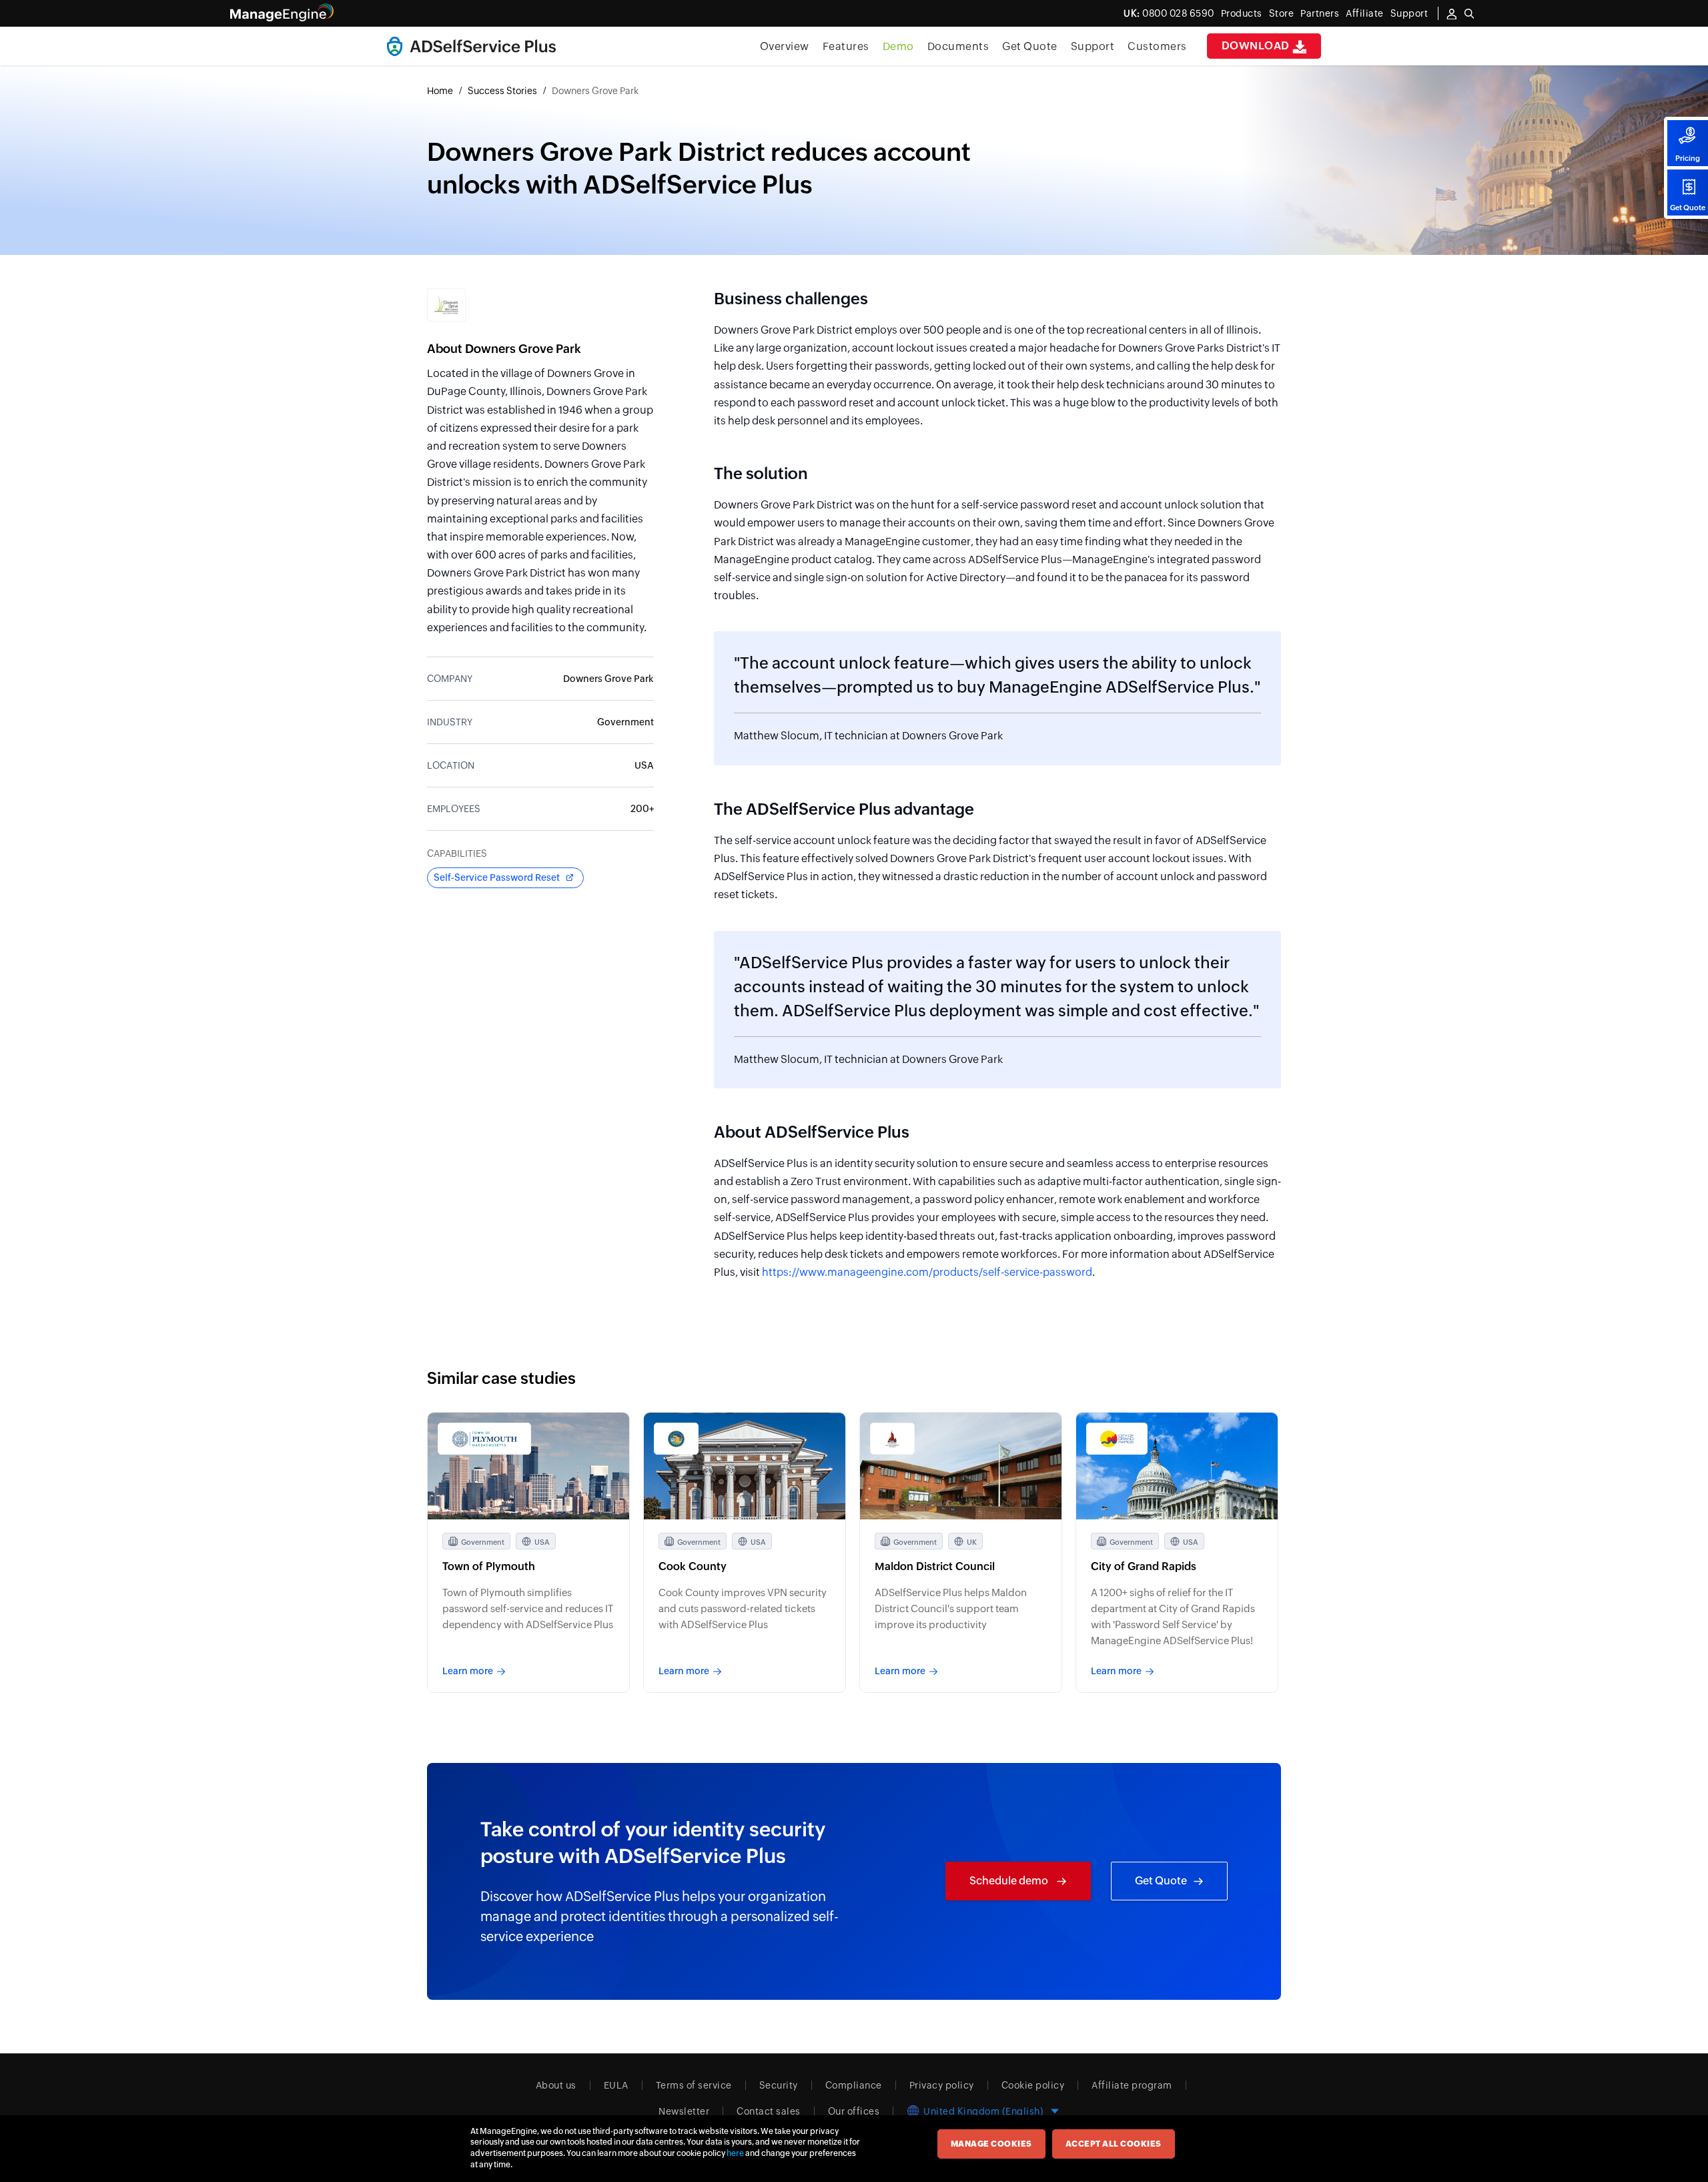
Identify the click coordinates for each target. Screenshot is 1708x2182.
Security (779, 2085)
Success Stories (502, 91)
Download (1257, 46)
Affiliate (1365, 13)
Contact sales (769, 2111)
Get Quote (1688, 208)
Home (440, 91)
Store (1282, 13)
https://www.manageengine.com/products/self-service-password (927, 1272)
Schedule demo (1010, 1881)
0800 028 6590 (1169, 13)
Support (1093, 46)
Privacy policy (942, 2085)
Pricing (1688, 158)
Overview (785, 46)
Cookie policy (1033, 2085)
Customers (1157, 46)
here (735, 2153)
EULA (616, 2085)
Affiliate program (1132, 2085)
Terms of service (694, 2085)
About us (556, 2085)
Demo (898, 46)
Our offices (854, 2111)
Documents (958, 46)
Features (846, 46)
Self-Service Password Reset (497, 877)
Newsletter (684, 2111)
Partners (1320, 13)
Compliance (854, 2085)
